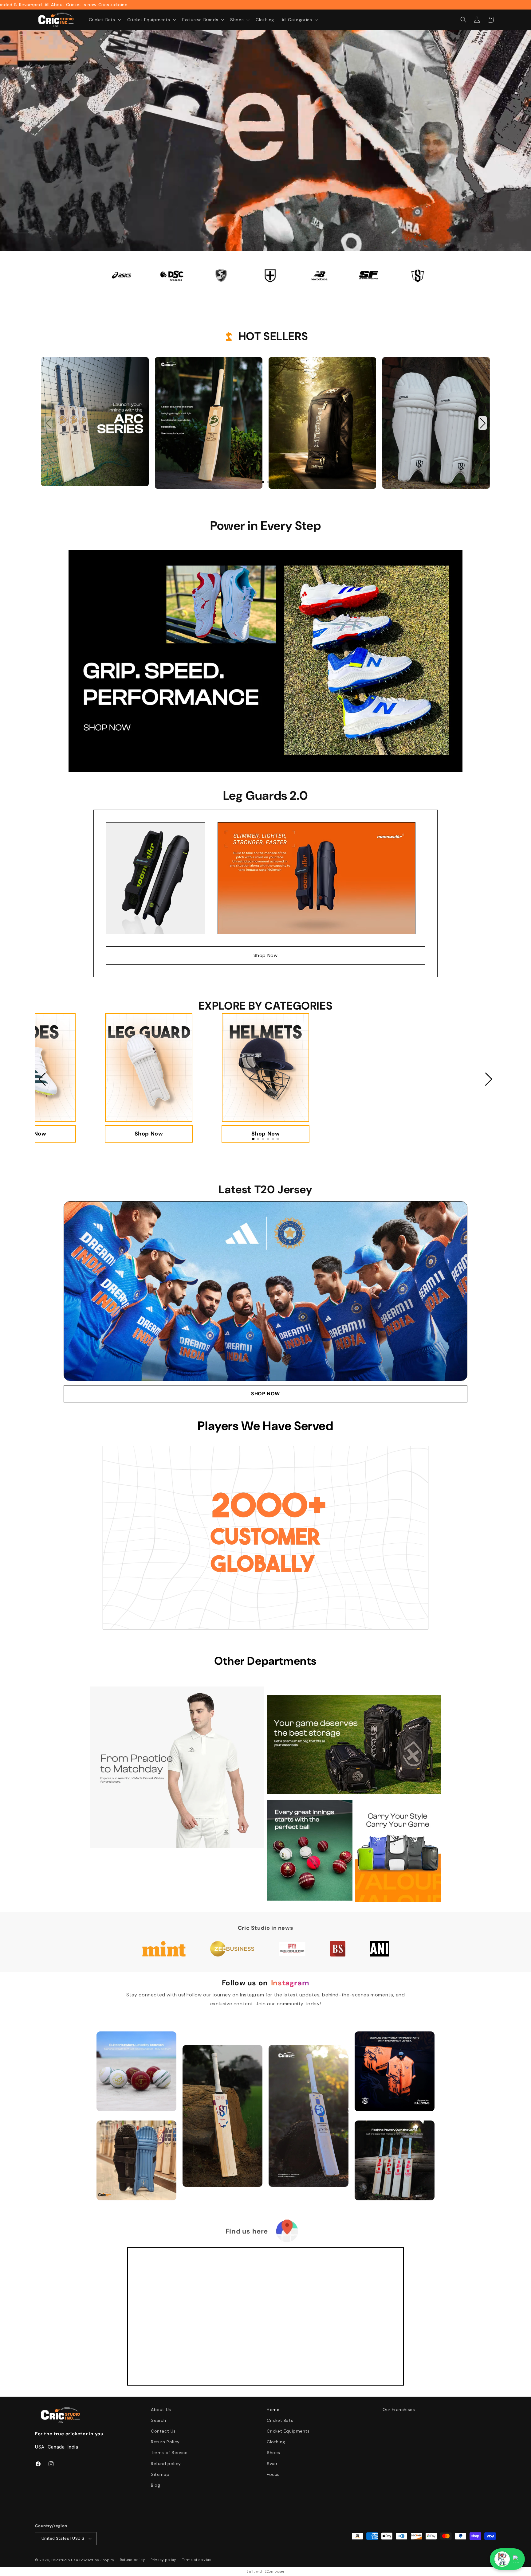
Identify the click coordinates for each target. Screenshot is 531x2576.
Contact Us (163, 2431)
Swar (272, 2464)
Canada (56, 2447)
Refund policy (166, 2464)
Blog (155, 2485)
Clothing (276, 2442)
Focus (273, 2474)
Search (159, 2420)
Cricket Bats (280, 2420)
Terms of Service (169, 2453)
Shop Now (266, 955)
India (73, 2447)
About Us (161, 2410)
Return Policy (165, 2442)
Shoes (273, 2453)
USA (40, 2447)
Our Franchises (399, 2410)
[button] (104, 20)
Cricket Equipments (288, 2431)
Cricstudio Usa (65, 2560)
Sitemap (160, 2474)
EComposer (274, 2571)
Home (273, 2410)
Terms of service (196, 2560)
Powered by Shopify (97, 2560)
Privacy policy (163, 2560)
